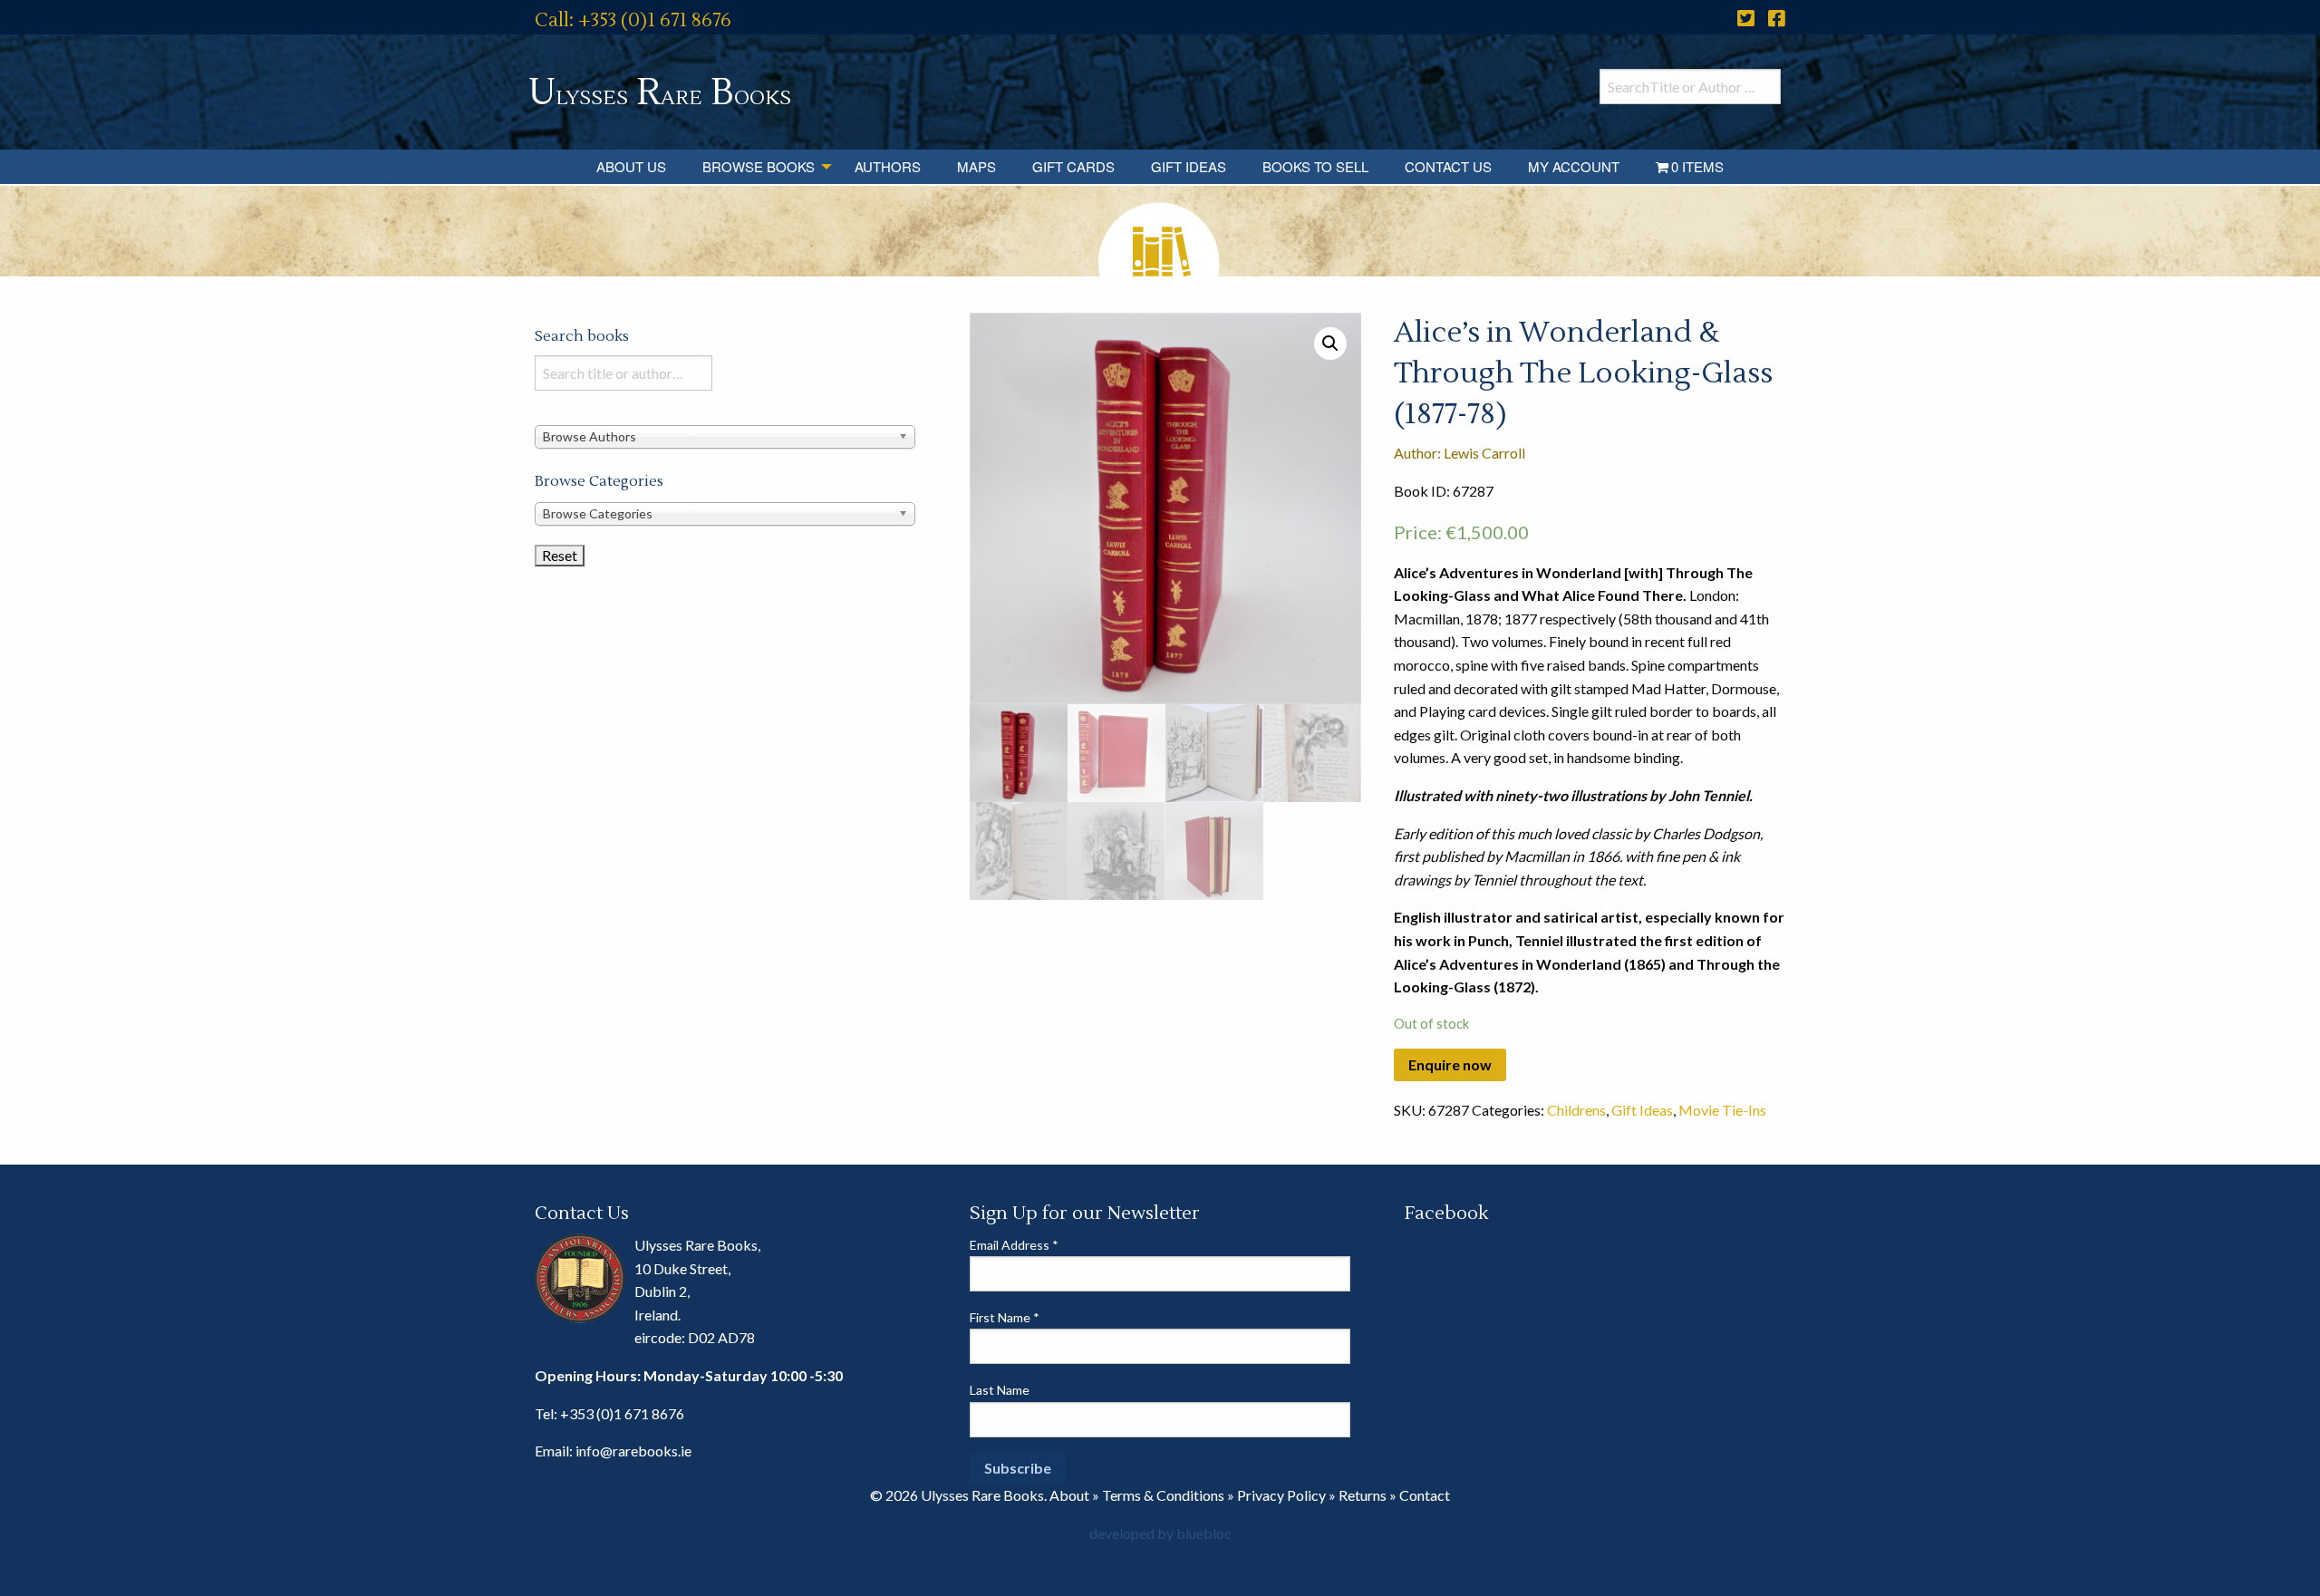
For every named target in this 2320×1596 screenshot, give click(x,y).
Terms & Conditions (1163, 1495)
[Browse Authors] (725, 435)
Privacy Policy (1281, 1495)
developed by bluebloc (1160, 1533)
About (1069, 1495)
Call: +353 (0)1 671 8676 (633, 20)
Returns (1363, 1495)
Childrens (1576, 1110)
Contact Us (1448, 166)
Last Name (1000, 1390)
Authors (888, 166)
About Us (631, 166)
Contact (1425, 1495)
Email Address (1014, 1245)
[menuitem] (631, 167)
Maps (976, 166)
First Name (1005, 1317)
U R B (660, 93)
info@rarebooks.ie (633, 1451)
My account (1574, 166)
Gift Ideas (1189, 166)
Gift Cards (1073, 166)
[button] (1330, 343)
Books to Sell (1315, 166)
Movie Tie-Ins (1722, 1110)
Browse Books (759, 166)
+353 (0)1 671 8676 (622, 1413)
